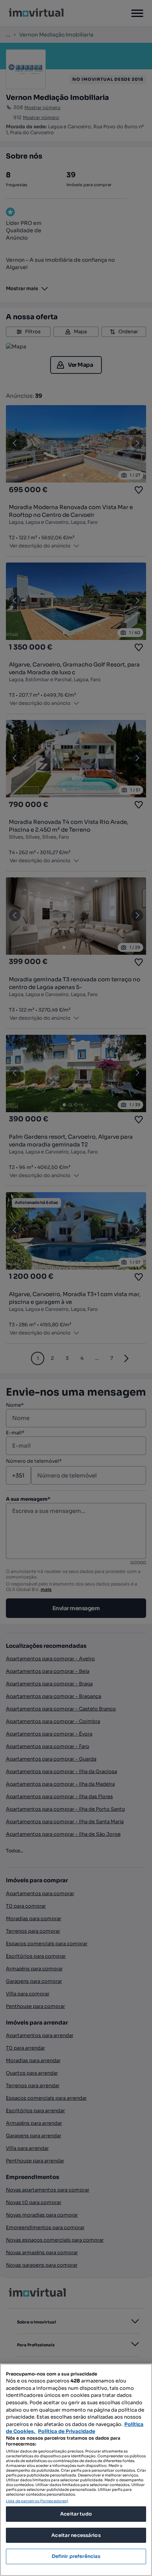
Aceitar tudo (76, 2514)
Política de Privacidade (67, 2431)
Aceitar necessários (76, 2535)
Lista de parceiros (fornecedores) (37, 2501)
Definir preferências (76, 2556)
